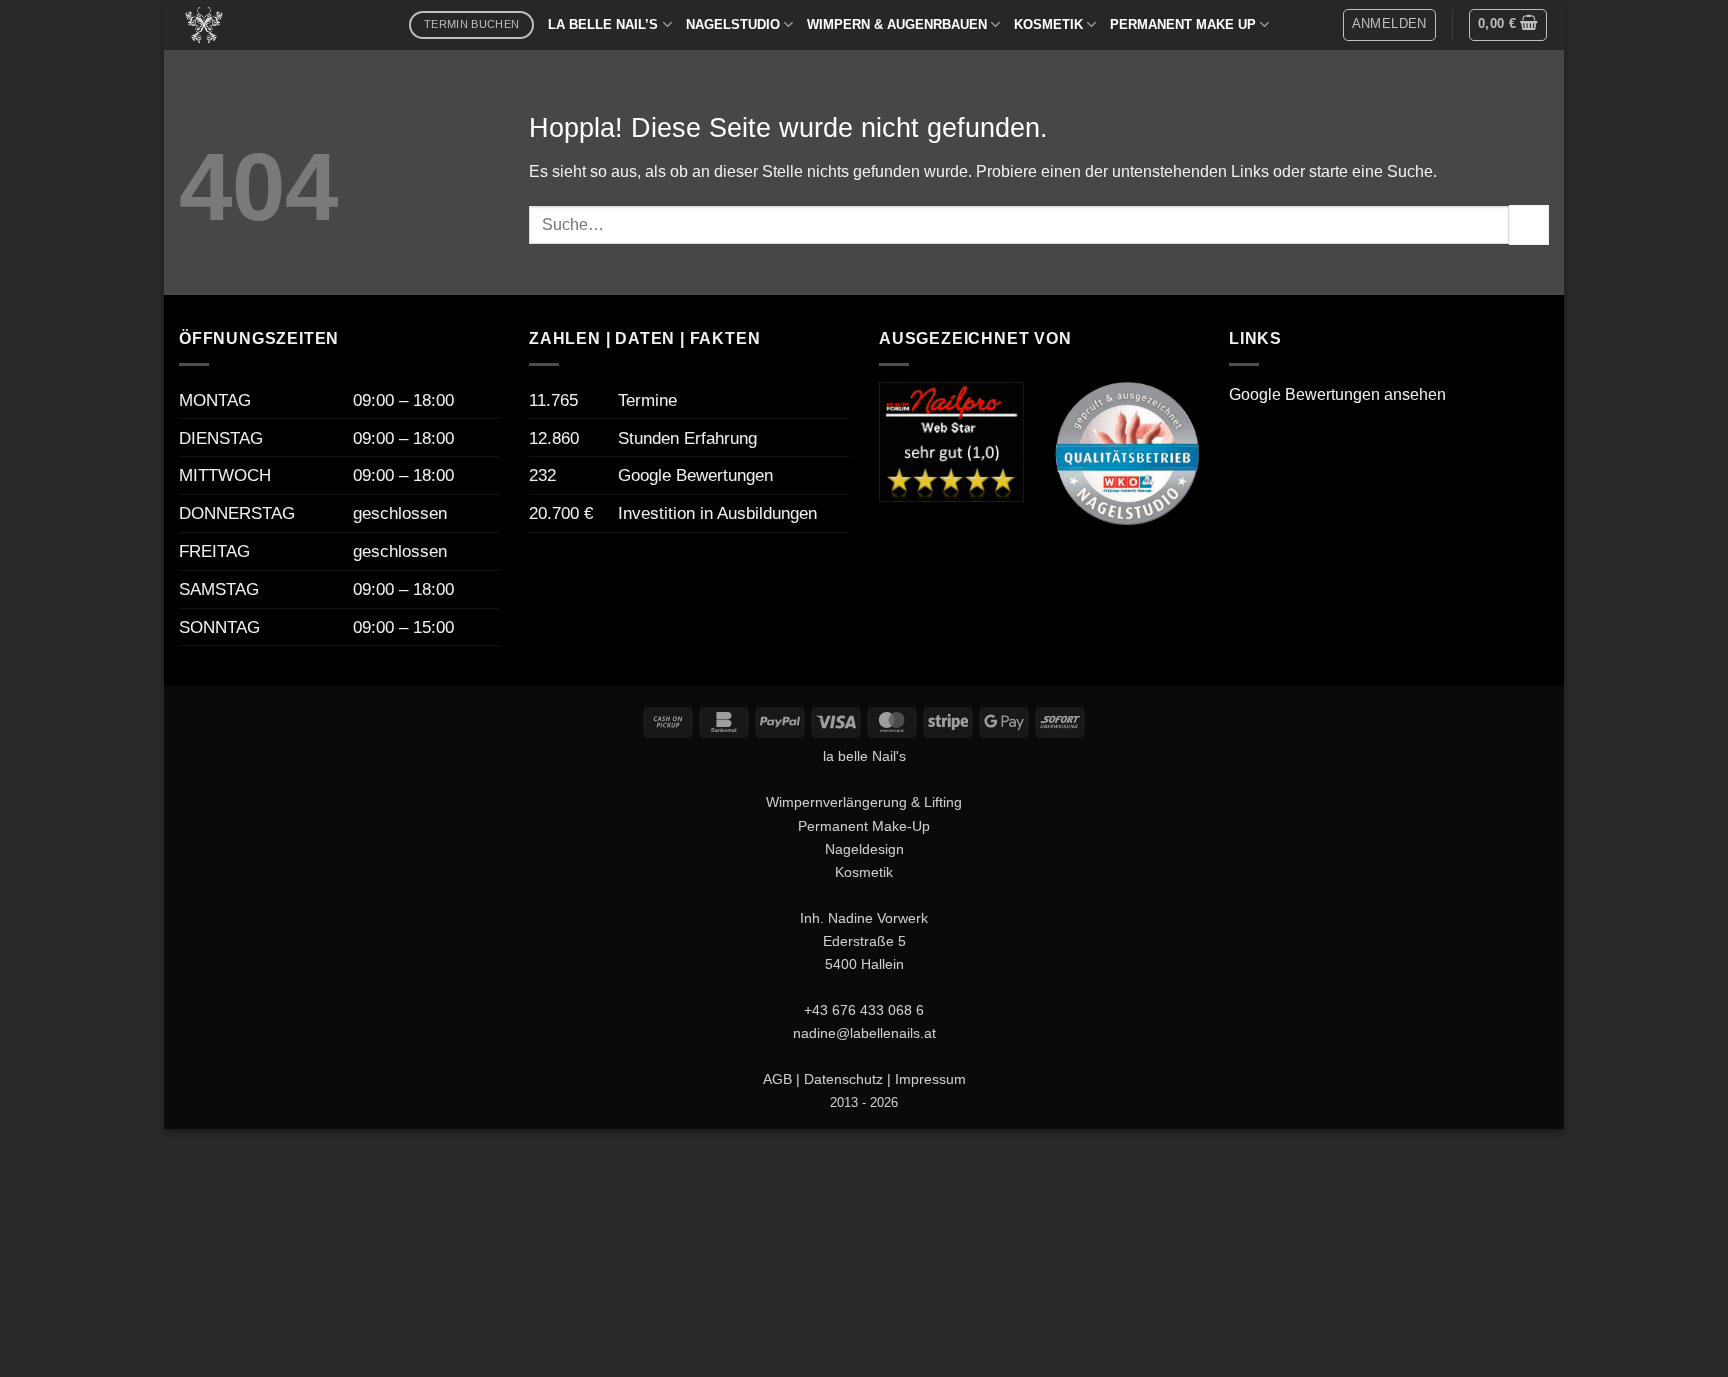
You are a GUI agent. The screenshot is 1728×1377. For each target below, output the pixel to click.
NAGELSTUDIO (733, 24)
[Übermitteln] (1529, 224)
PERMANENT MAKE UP (1183, 24)
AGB (777, 1079)
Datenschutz (843, 1079)
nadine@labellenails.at (864, 1033)
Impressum (930, 1079)
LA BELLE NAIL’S (603, 24)
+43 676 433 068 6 (864, 1010)
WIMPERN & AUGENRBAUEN (897, 24)
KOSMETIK (1048, 24)
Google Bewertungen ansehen (1337, 394)
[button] (1389, 25)
